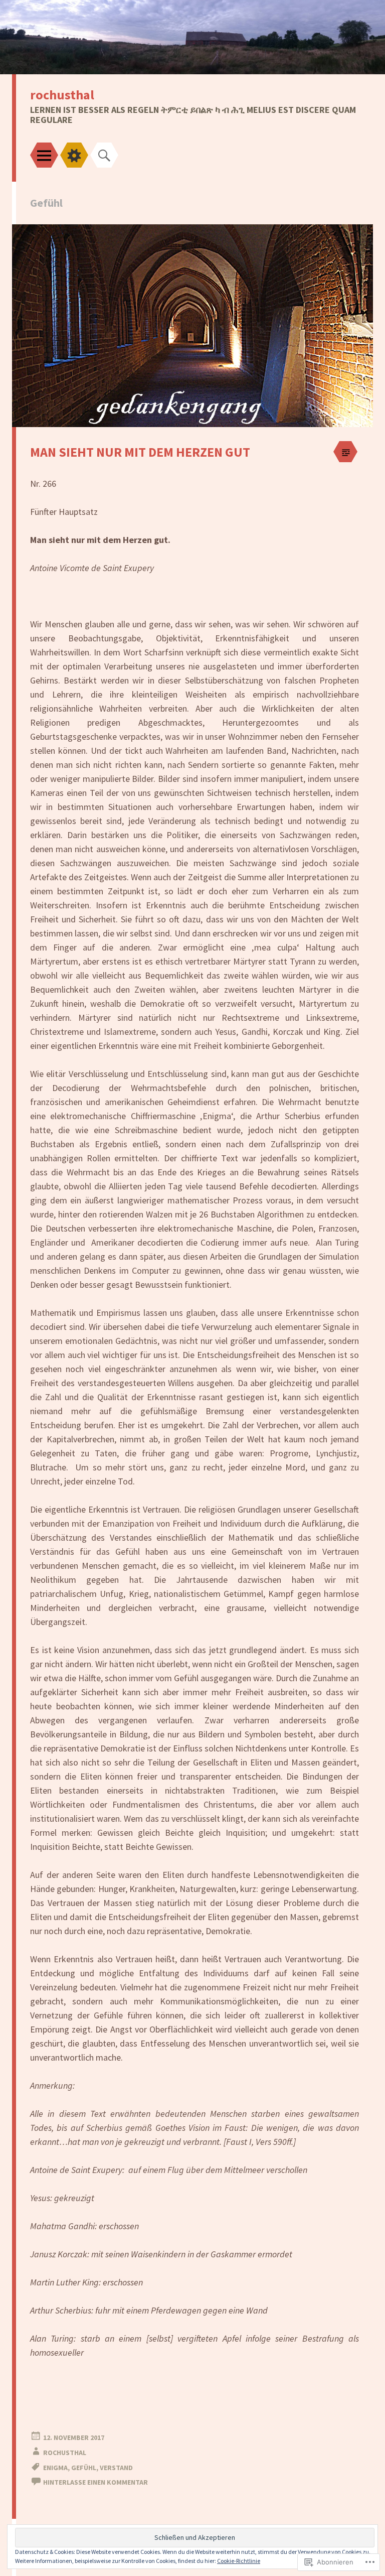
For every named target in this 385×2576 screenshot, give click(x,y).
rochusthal (62, 95)
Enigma (55, 2468)
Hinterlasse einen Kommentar (95, 2482)
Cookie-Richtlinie (239, 2561)
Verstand (116, 2468)
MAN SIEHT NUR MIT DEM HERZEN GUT (140, 452)
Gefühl (84, 2468)
